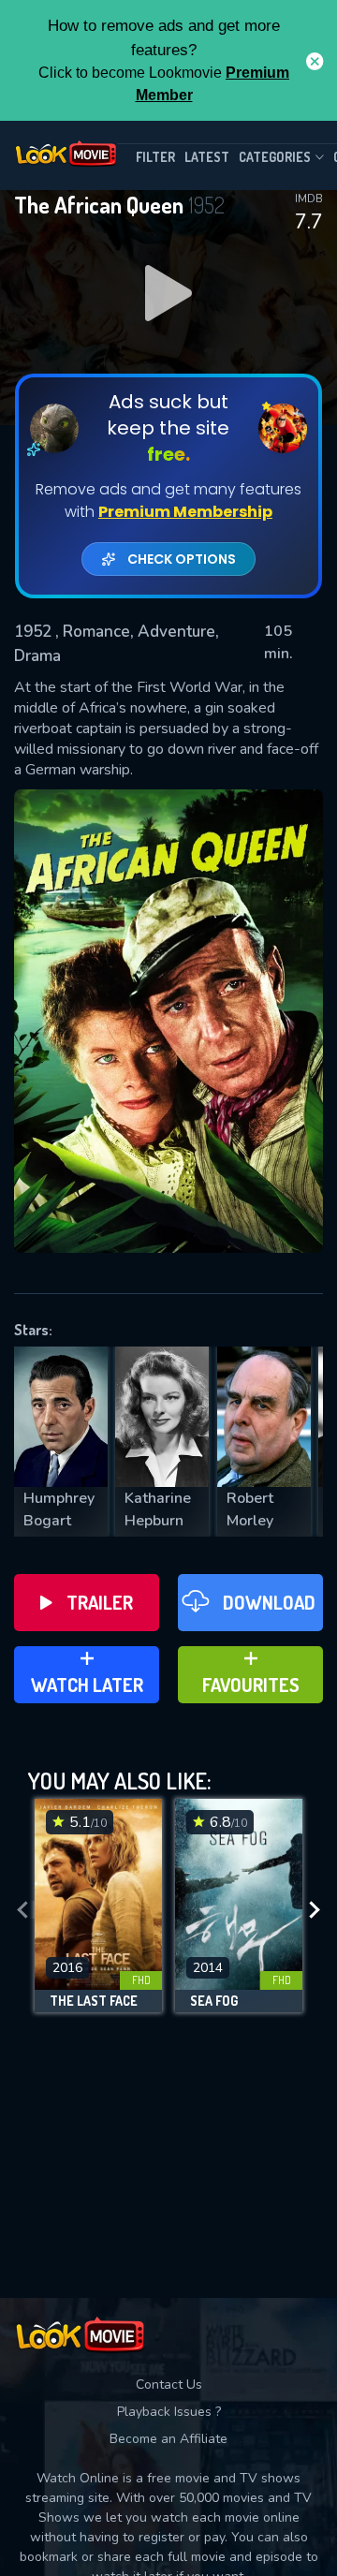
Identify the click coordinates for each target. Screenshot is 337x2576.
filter (155, 157)
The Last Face (94, 2001)
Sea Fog (214, 2001)
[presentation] (22, 1910)
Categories (275, 157)
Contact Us (169, 2385)
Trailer (100, 1602)
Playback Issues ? (169, 2412)
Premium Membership (185, 512)
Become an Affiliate (168, 2439)
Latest (207, 157)
